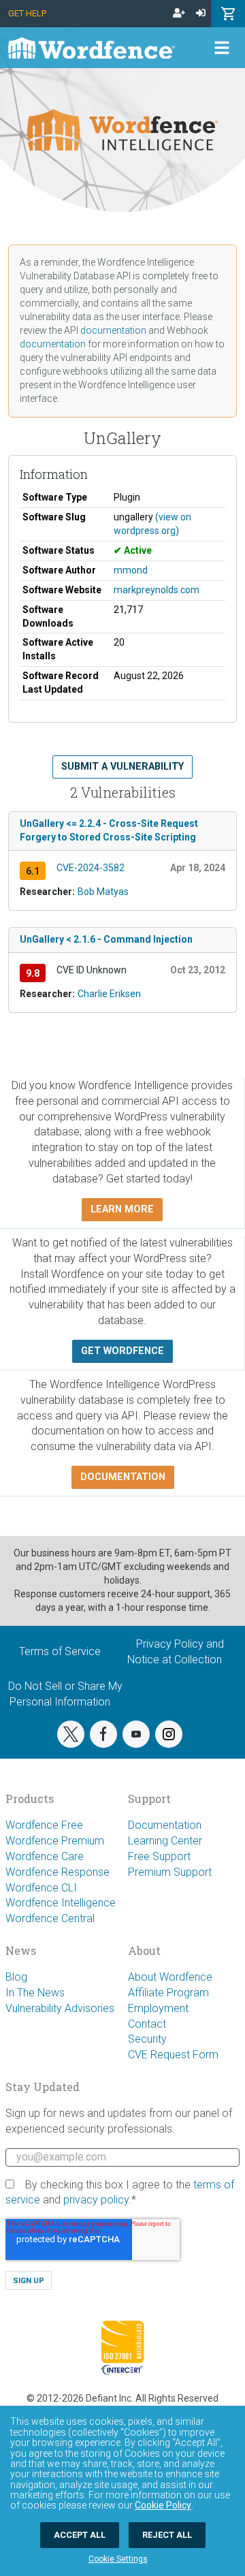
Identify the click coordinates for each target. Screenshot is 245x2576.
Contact (147, 2024)
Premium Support (170, 1872)
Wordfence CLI (41, 1888)
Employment (158, 2008)
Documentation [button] (123, 1477)
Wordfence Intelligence (61, 1903)
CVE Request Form (173, 2055)
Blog (16, 1977)
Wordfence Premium (55, 1841)
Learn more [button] (122, 1209)
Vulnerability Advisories (60, 2008)
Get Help (27, 13)
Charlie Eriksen (109, 994)
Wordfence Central (50, 1918)
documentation (113, 330)
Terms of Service (60, 1651)
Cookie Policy (163, 2505)
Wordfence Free (44, 1825)
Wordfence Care (45, 1856)
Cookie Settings (118, 2559)
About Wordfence (170, 1977)
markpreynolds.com (157, 590)
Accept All (80, 2535)
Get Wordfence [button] (122, 1351)
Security (147, 2039)
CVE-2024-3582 (91, 868)
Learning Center (165, 1841)
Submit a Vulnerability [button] (122, 767)
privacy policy (96, 2200)
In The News (35, 1993)
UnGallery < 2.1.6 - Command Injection (106, 939)
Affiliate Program (168, 1993)
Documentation (165, 1825)
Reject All (167, 2535)
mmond (131, 570)
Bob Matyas (103, 892)
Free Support (159, 1856)
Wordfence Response (58, 1872)
